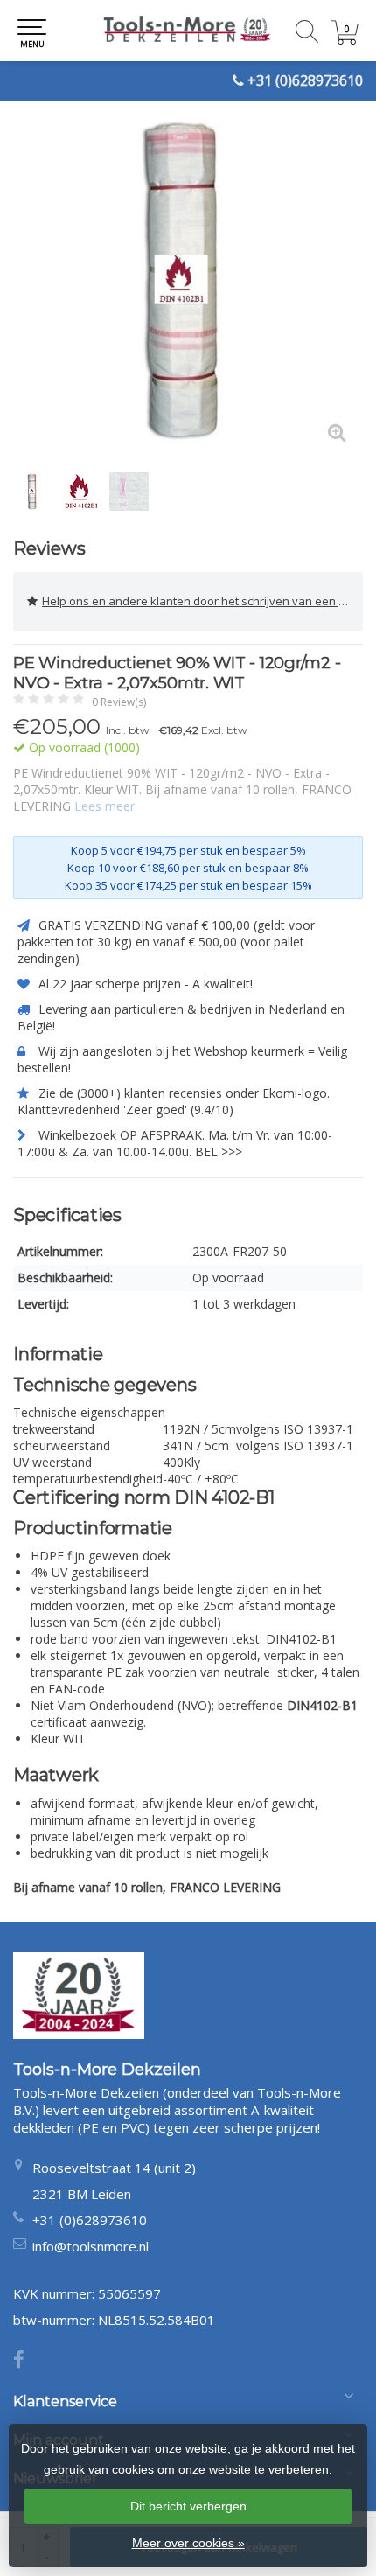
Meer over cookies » (188, 2543)
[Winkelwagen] (345, 40)
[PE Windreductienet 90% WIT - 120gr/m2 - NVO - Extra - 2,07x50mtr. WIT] (188, 284)
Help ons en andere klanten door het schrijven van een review (202, 601)
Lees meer (104, 806)
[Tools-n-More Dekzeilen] (188, 31)
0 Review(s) (119, 702)
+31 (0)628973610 (305, 80)
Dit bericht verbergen (188, 2506)
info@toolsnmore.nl (91, 2246)
